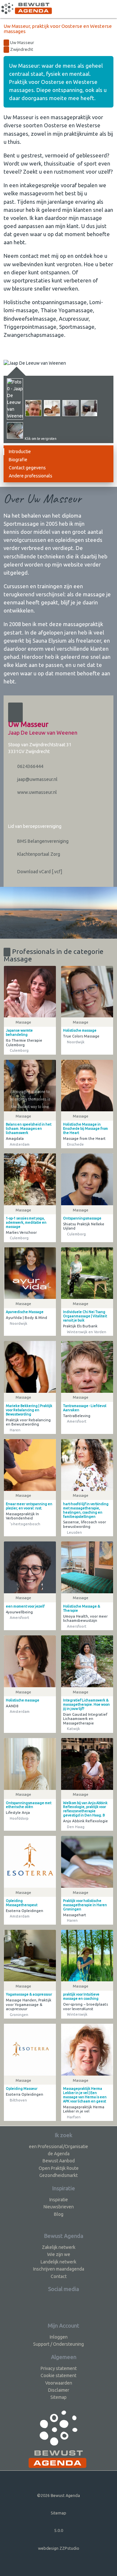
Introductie (20, 452)
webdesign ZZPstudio (59, 2548)
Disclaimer (59, 2390)
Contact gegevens (27, 468)
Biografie (18, 460)
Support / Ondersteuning (58, 2344)
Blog (59, 2214)
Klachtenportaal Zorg (38, 854)
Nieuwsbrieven (59, 2207)
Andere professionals (31, 476)
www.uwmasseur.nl (37, 792)
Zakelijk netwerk (59, 2247)
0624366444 (30, 766)
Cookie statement (58, 2376)
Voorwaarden (59, 2383)
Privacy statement (59, 2368)
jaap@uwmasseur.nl (37, 779)
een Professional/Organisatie (58, 2147)
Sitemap (58, 2397)
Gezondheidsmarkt (58, 2175)
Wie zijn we (59, 2254)
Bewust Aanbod (59, 2161)
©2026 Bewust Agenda (58, 2495)
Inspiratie (59, 2200)
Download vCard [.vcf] (39, 872)
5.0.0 (59, 2530)
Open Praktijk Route (59, 2168)
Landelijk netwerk (58, 2262)
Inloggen (59, 2337)
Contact (59, 2276)
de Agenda (59, 2154)
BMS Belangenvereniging (42, 841)
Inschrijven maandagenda (59, 2269)
